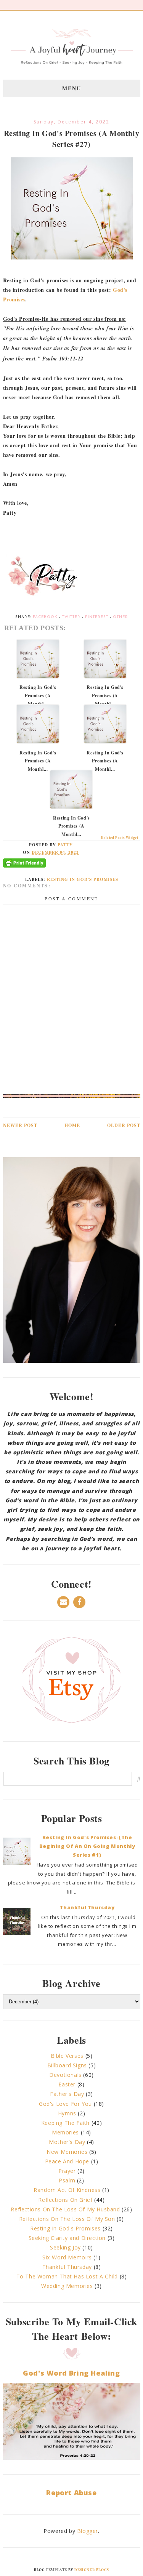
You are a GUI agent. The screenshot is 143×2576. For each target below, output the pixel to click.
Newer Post (20, 1125)
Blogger (88, 2531)
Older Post (124, 1125)
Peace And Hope (67, 2161)
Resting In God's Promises (83, 879)
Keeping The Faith (65, 2123)
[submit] (139, 1779)
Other (121, 617)
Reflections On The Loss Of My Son (67, 2219)
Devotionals (65, 2075)
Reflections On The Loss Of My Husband (65, 2209)
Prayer (67, 2171)
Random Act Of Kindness (67, 2190)
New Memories (67, 2152)
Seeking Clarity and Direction (67, 2238)
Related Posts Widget (120, 838)
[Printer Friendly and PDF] (50, 866)
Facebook (45, 617)
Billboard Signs (67, 2065)
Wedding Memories (67, 2286)
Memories (65, 2132)
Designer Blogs (92, 2570)
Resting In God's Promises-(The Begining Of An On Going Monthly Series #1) (87, 1846)
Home (72, 1125)
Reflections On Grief (65, 2200)
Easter (67, 2084)
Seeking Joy (65, 2247)
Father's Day (67, 2094)
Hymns (67, 2113)
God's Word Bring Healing (71, 2373)
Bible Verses (67, 2056)
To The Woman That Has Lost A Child (67, 2276)
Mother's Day (67, 2142)
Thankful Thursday (87, 1907)
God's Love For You (65, 2104)
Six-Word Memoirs (67, 2257)
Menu (72, 88)
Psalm (67, 2180)
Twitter (71, 617)
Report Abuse (71, 2493)
